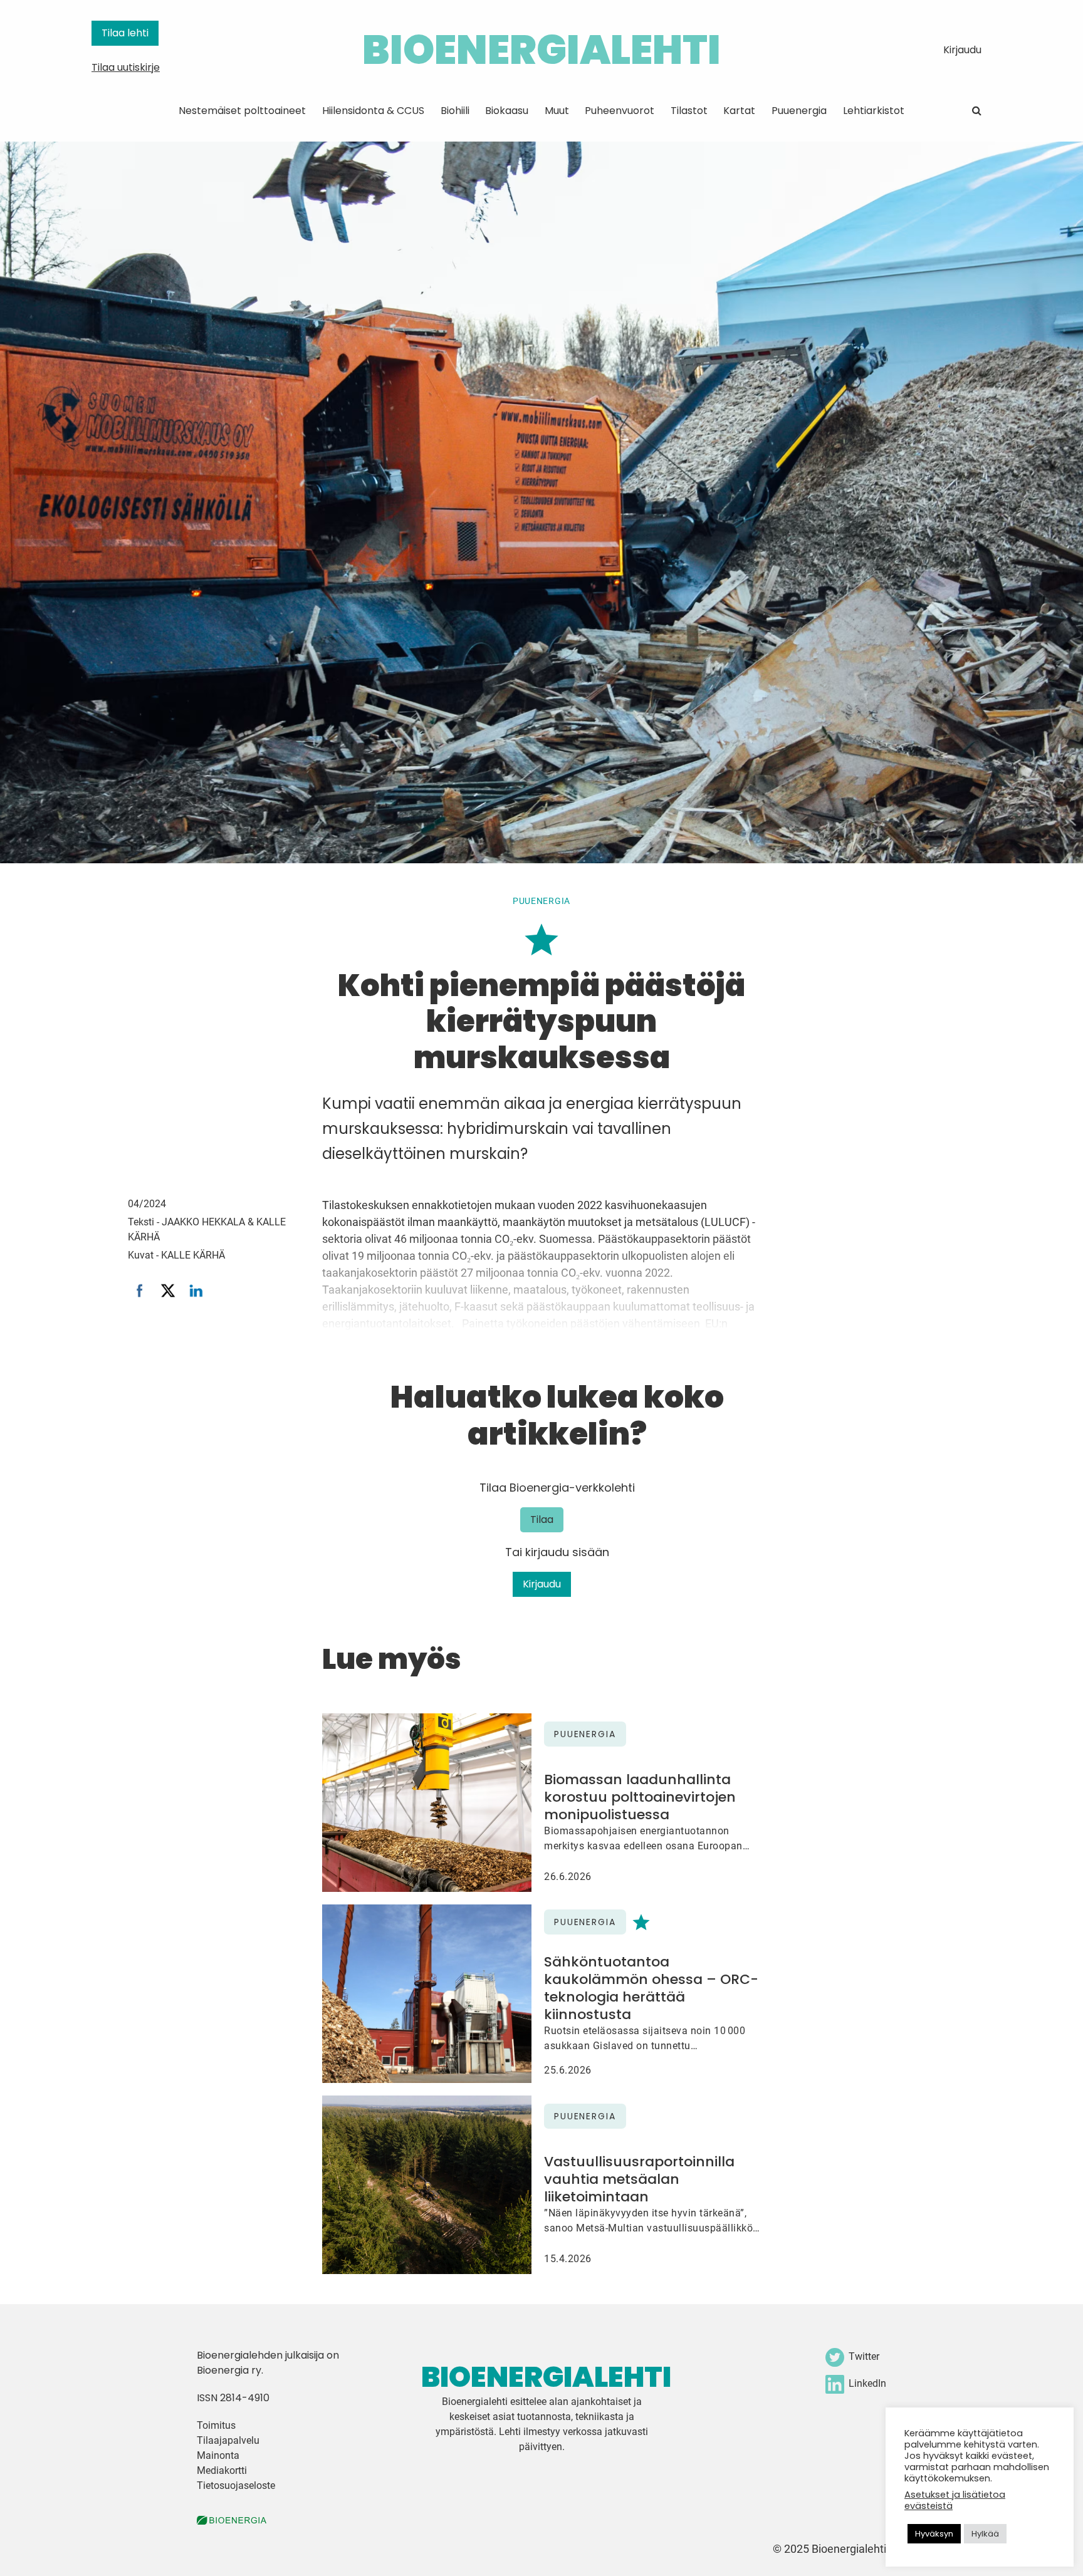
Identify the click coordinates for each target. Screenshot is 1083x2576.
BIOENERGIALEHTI (541, 50)
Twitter (864, 2356)
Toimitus (216, 2425)
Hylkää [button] (985, 2534)
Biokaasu (507, 111)
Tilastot (689, 111)
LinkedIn (867, 2383)
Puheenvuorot (620, 111)
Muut (557, 111)
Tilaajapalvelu (228, 2440)
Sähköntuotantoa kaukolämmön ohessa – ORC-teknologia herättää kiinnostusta (651, 1988)
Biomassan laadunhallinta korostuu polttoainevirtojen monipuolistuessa (640, 1797)
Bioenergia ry (229, 2370)
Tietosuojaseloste (236, 2485)
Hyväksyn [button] (934, 2534)
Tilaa (542, 1519)
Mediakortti (222, 2470)
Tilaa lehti (125, 33)
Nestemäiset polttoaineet (242, 111)
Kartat (739, 111)
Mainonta (218, 2455)
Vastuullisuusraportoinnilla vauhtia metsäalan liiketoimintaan (639, 2179)
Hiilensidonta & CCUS (373, 111)
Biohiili (455, 111)
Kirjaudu (962, 50)
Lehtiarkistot (874, 111)
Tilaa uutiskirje (126, 67)
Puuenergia (799, 111)
